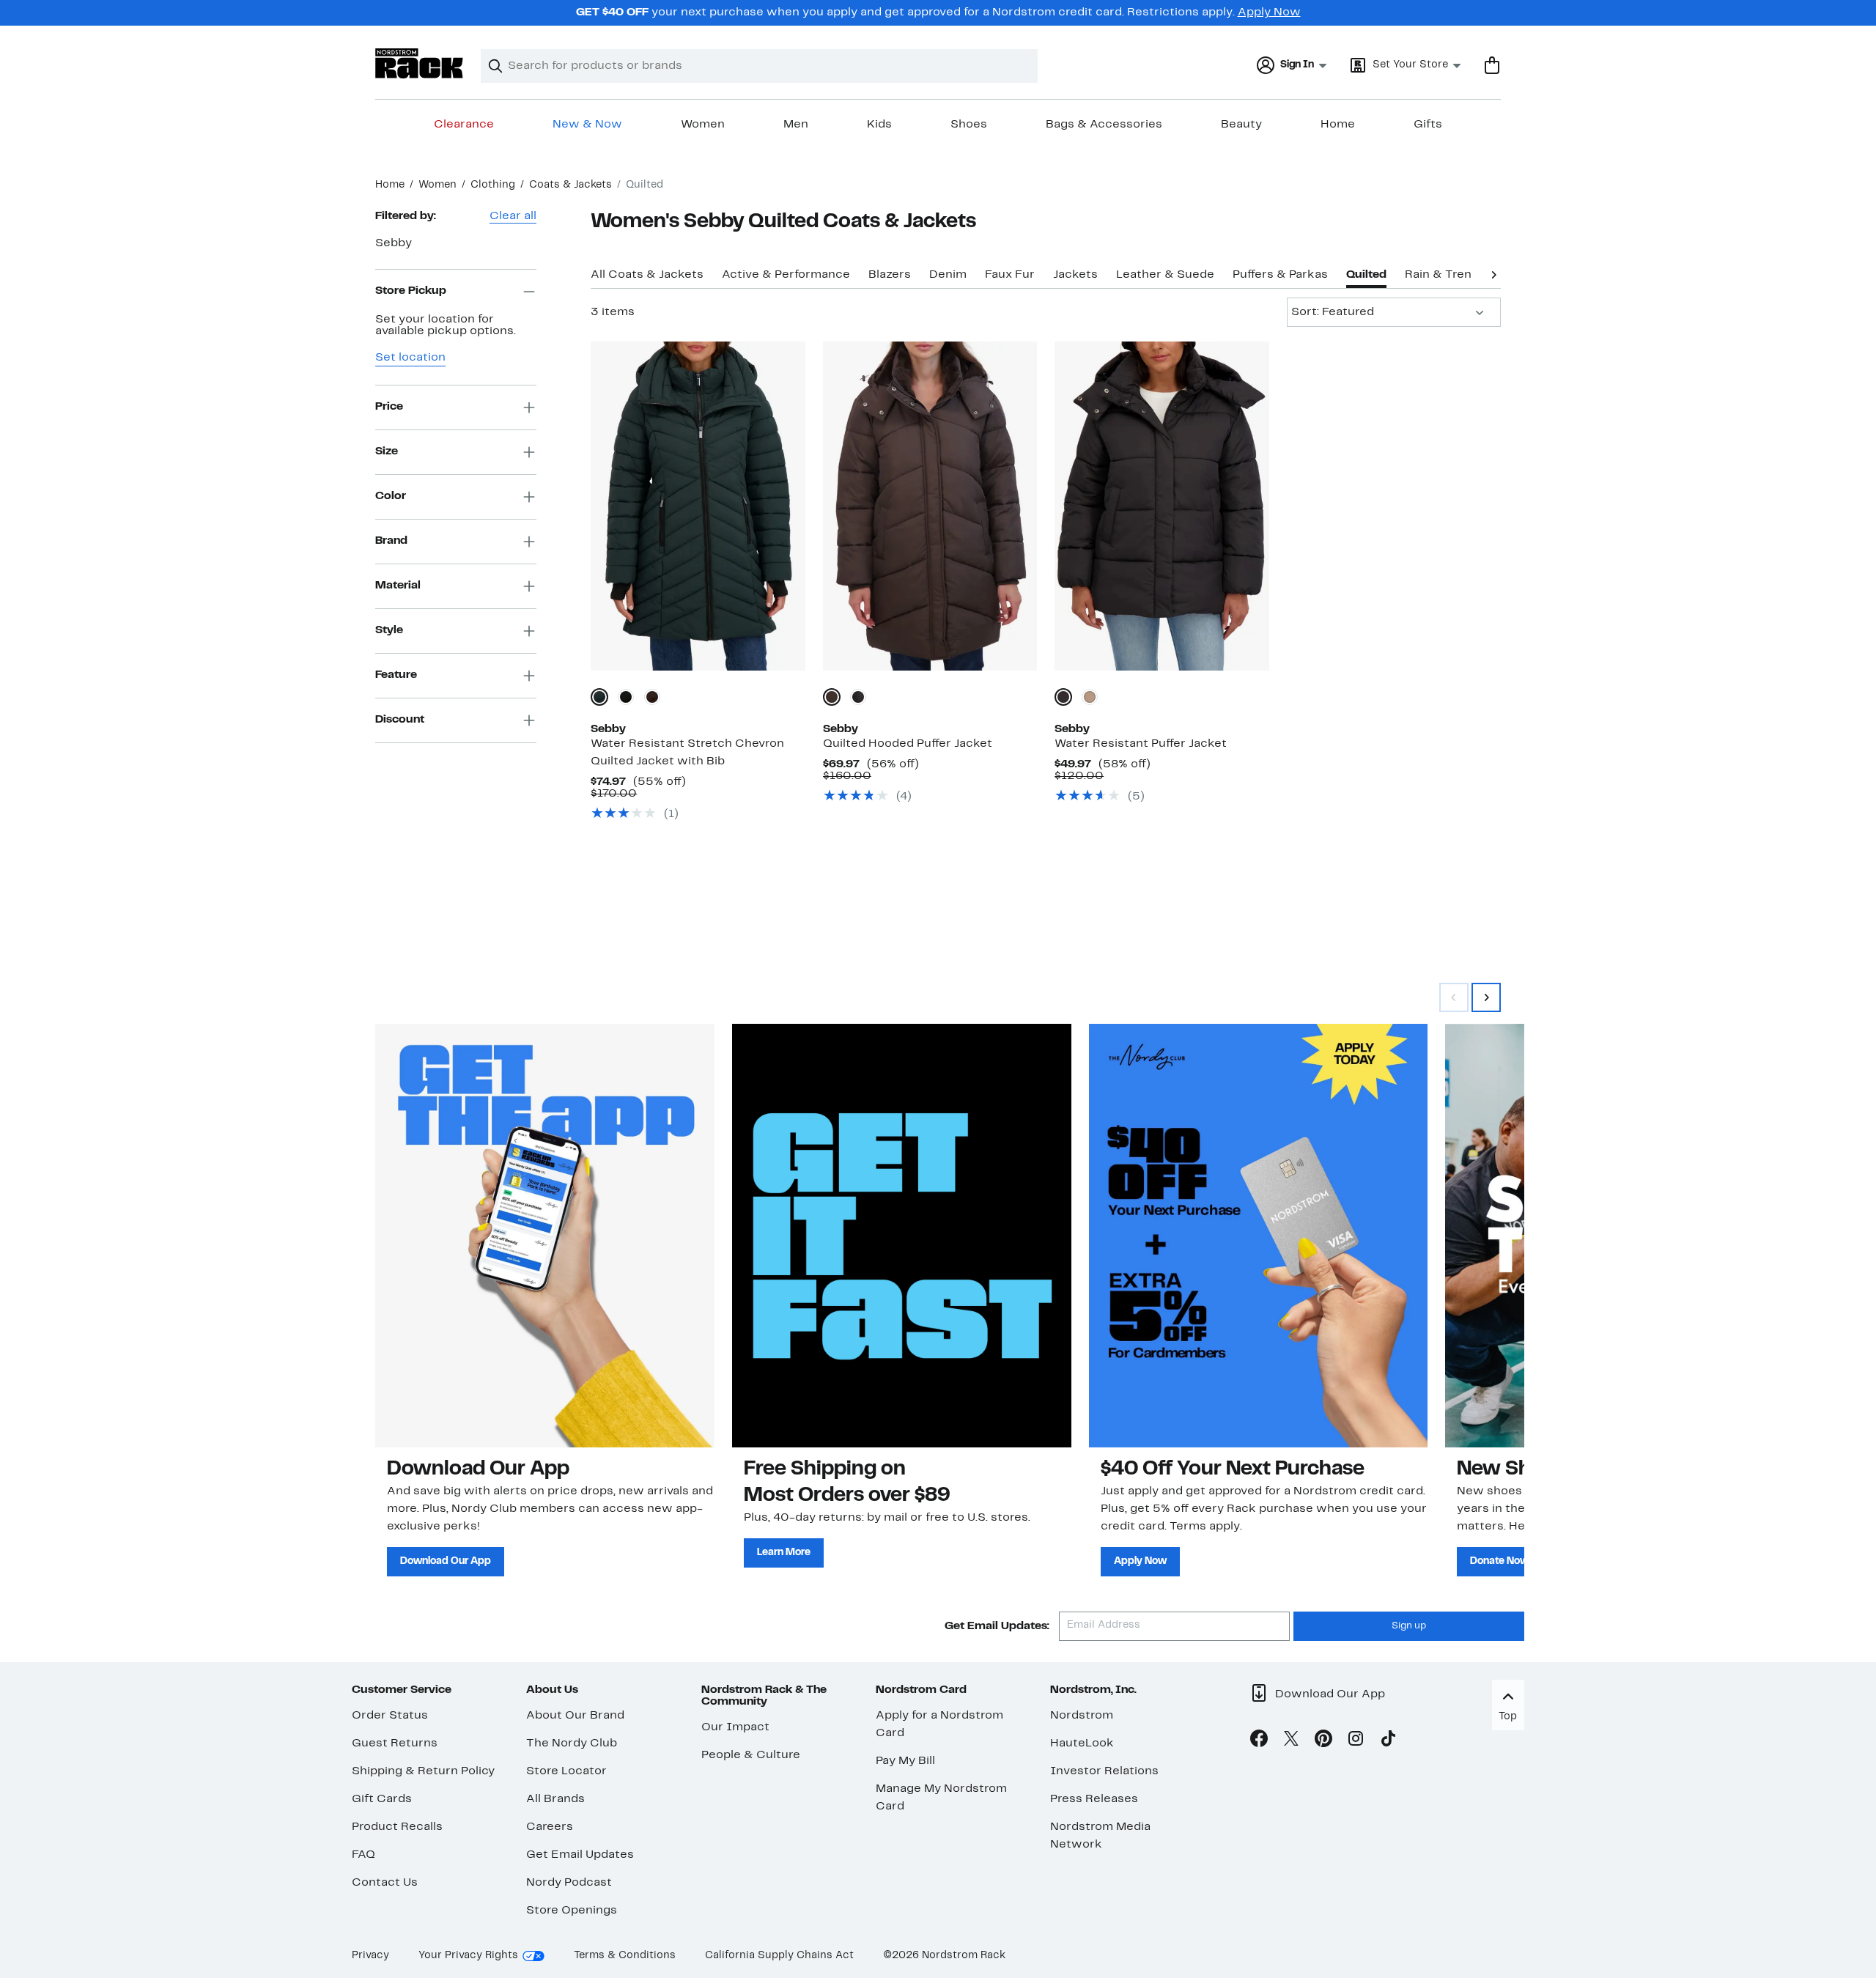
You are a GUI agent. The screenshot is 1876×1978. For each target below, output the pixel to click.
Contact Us (385, 1883)
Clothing (493, 185)
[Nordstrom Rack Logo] (419, 63)
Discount (400, 720)
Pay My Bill (905, 1761)
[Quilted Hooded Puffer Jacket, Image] (930, 506)
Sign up (1409, 1626)
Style (389, 630)
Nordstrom (1082, 1716)
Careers (550, 1827)
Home (1338, 125)
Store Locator (566, 1771)
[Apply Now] (1259, 1236)
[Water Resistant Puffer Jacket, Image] (1162, 506)
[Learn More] (902, 1236)
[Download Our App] (545, 1236)
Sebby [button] (394, 243)
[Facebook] (1259, 1741)
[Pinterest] (1323, 1741)
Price (389, 407)
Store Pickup (411, 291)
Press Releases (1094, 1799)
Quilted (1366, 275)
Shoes (969, 125)
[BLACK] (626, 697)
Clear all (513, 216)
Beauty (1241, 125)
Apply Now (1269, 12)
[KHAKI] (1090, 697)
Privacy (370, 1956)
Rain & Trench (1445, 275)
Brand (391, 541)
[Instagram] (1356, 1741)
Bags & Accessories (1104, 125)
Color (391, 496)
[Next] (1493, 273)
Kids (879, 125)
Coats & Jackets (570, 185)
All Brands (555, 1799)
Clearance (464, 125)
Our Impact (735, 1727)
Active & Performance (786, 275)
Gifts (1428, 125)
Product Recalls (397, 1827)
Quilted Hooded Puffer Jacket (908, 744)
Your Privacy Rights (468, 1956)
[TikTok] (1388, 1741)
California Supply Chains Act (779, 1956)
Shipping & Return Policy (423, 1771)
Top (1508, 1717)
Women (703, 125)
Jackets (1075, 275)
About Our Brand (575, 1716)
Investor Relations (1104, 1771)
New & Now (587, 125)
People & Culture (751, 1755)
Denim (948, 275)
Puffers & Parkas (1280, 275)
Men (796, 125)
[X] (1291, 1741)
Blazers (890, 275)
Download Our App (446, 1561)
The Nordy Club (572, 1743)
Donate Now (1499, 1561)
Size (387, 451)
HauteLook (1082, 1743)
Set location (410, 358)
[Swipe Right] (1486, 997)
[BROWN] (652, 697)
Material (398, 586)
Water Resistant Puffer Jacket (1141, 744)
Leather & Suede (1165, 275)
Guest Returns (395, 1743)
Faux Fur (1010, 275)
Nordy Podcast (569, 1883)
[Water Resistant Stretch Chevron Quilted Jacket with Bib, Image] (698, 506)
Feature (396, 675)
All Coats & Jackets (647, 275)
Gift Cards (382, 1799)
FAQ (363, 1855)
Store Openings (572, 1911)
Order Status (390, 1716)
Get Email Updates (580, 1855)
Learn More (784, 1553)
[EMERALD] (599, 697)
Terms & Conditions (625, 1956)
